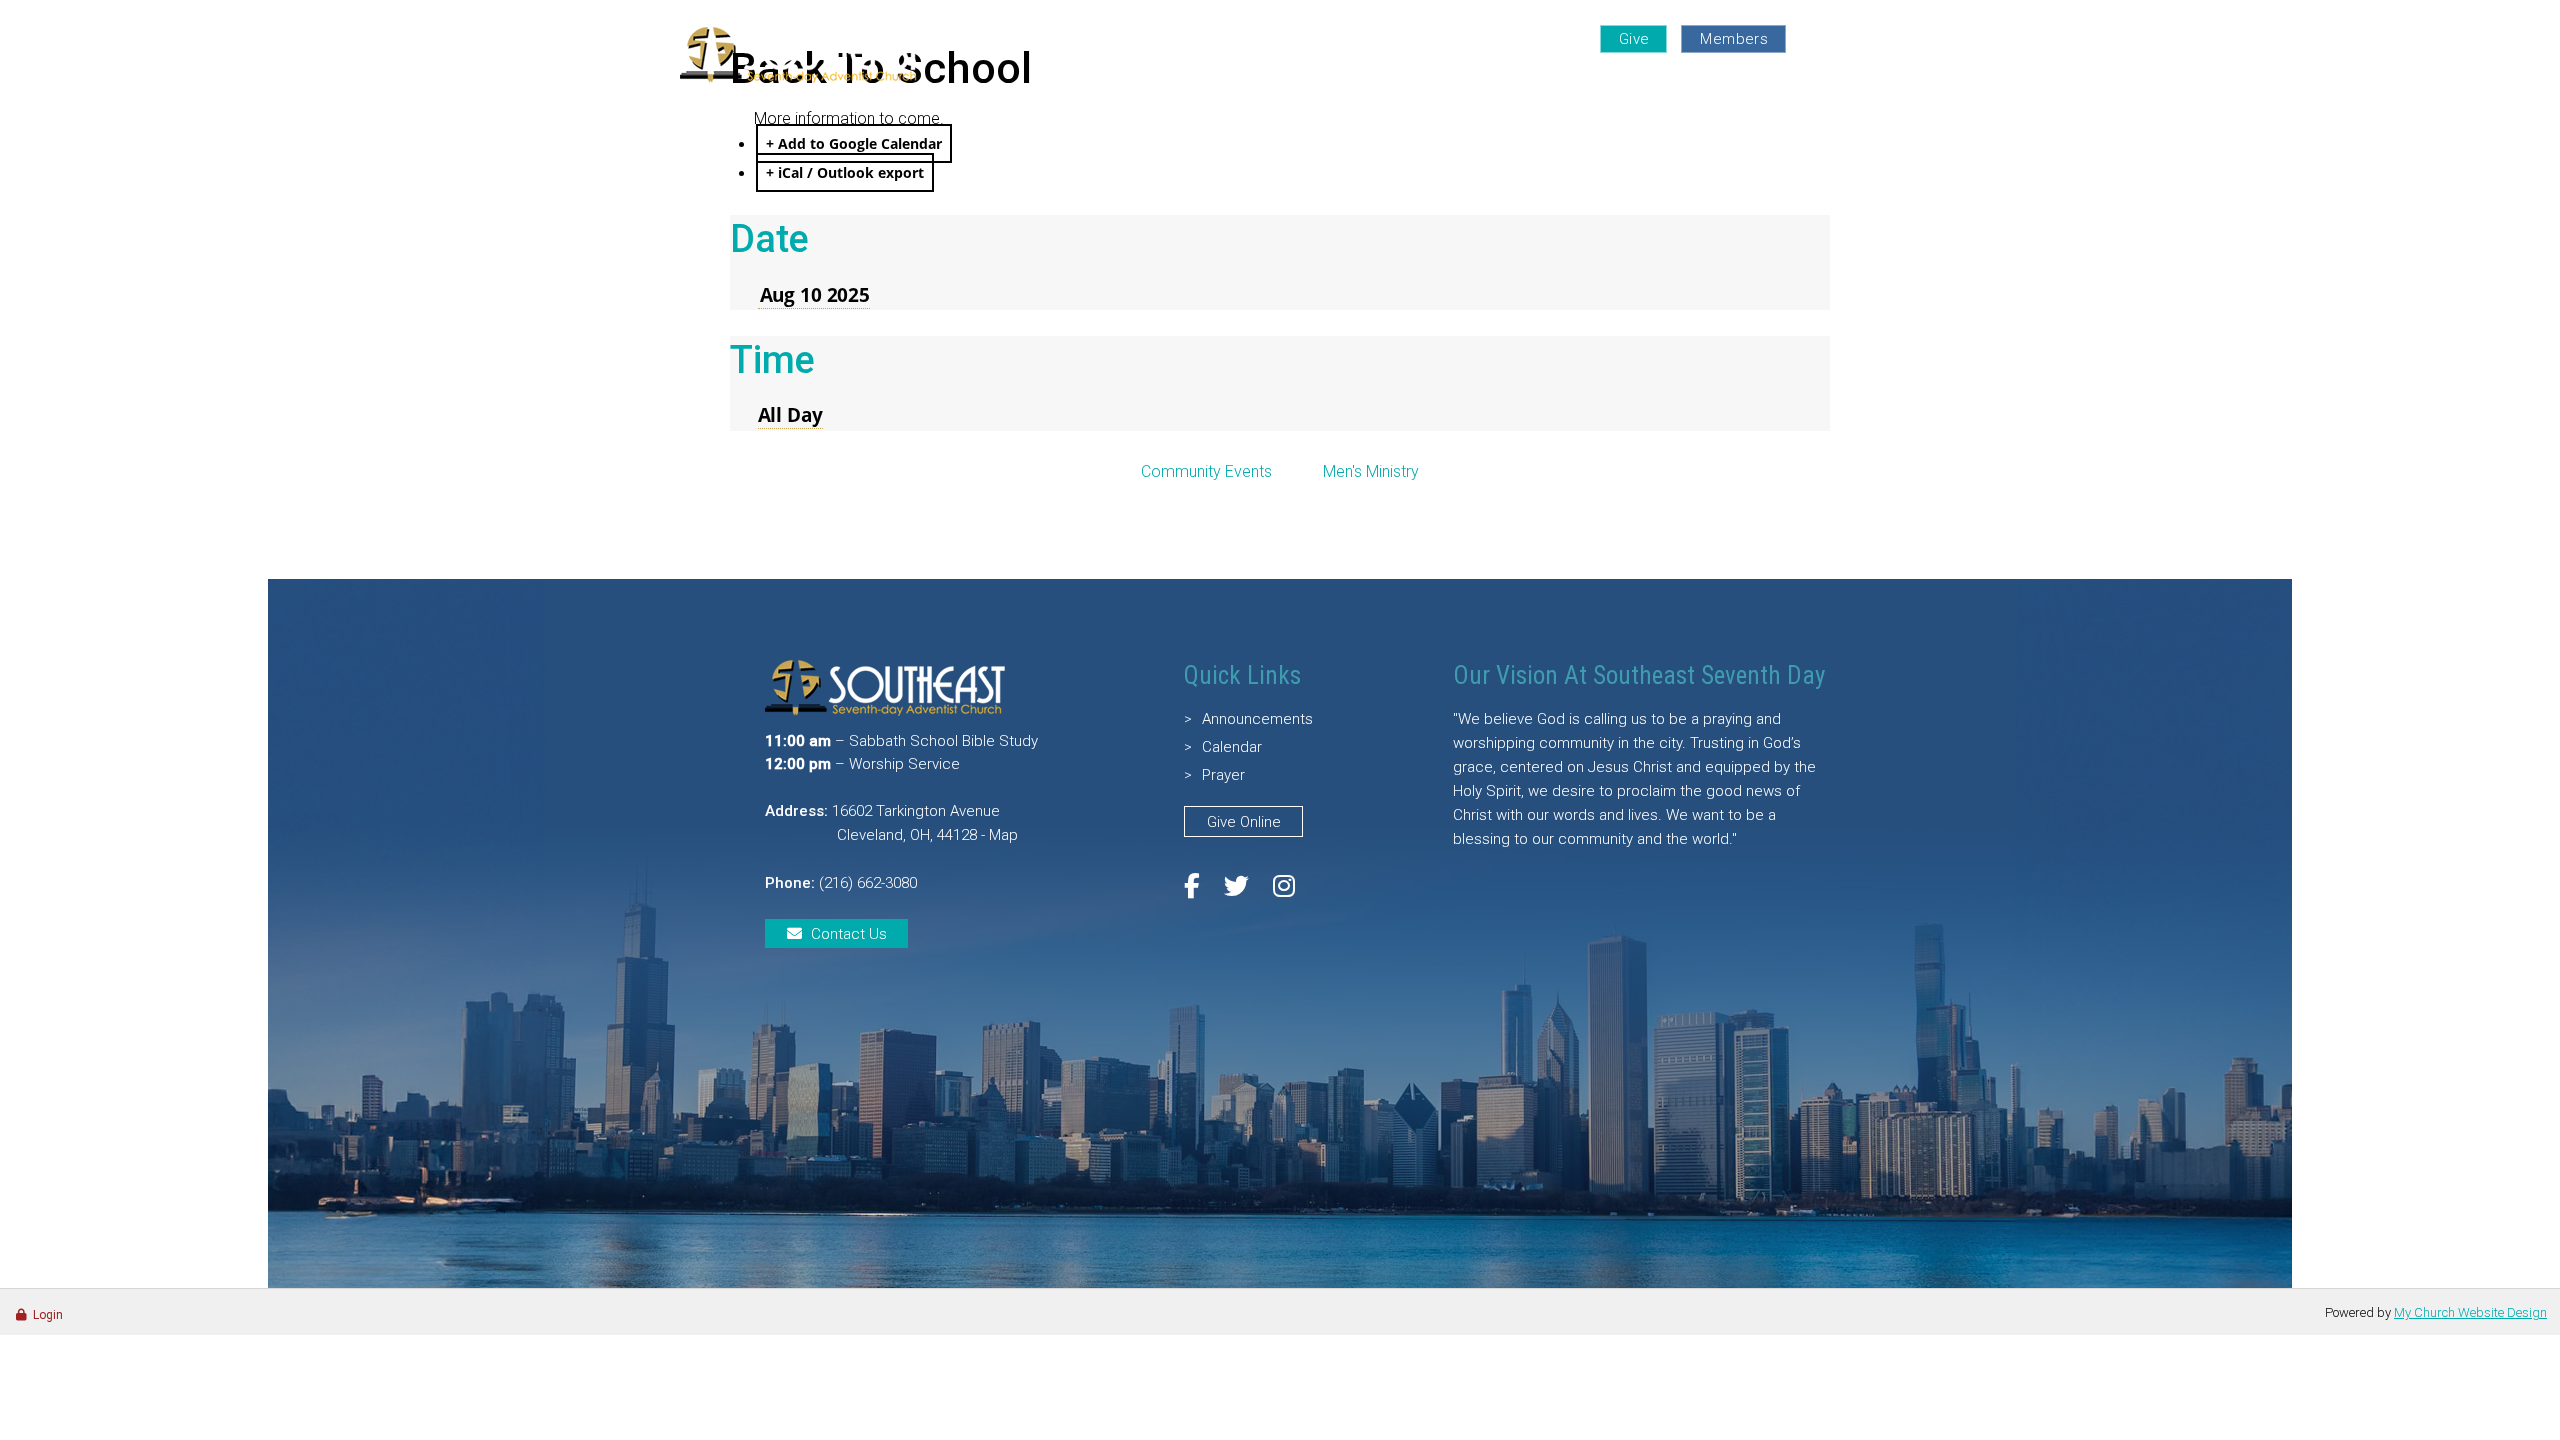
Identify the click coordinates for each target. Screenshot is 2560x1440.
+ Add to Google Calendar (854, 143)
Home (1231, 84)
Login (48, 1315)
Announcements (1257, 719)
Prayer (1543, 39)
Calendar (1232, 747)
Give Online (1244, 822)
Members (1734, 39)
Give (1634, 39)
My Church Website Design (2470, 1312)
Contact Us (849, 934)
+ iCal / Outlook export (845, 172)
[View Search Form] (1863, 38)
